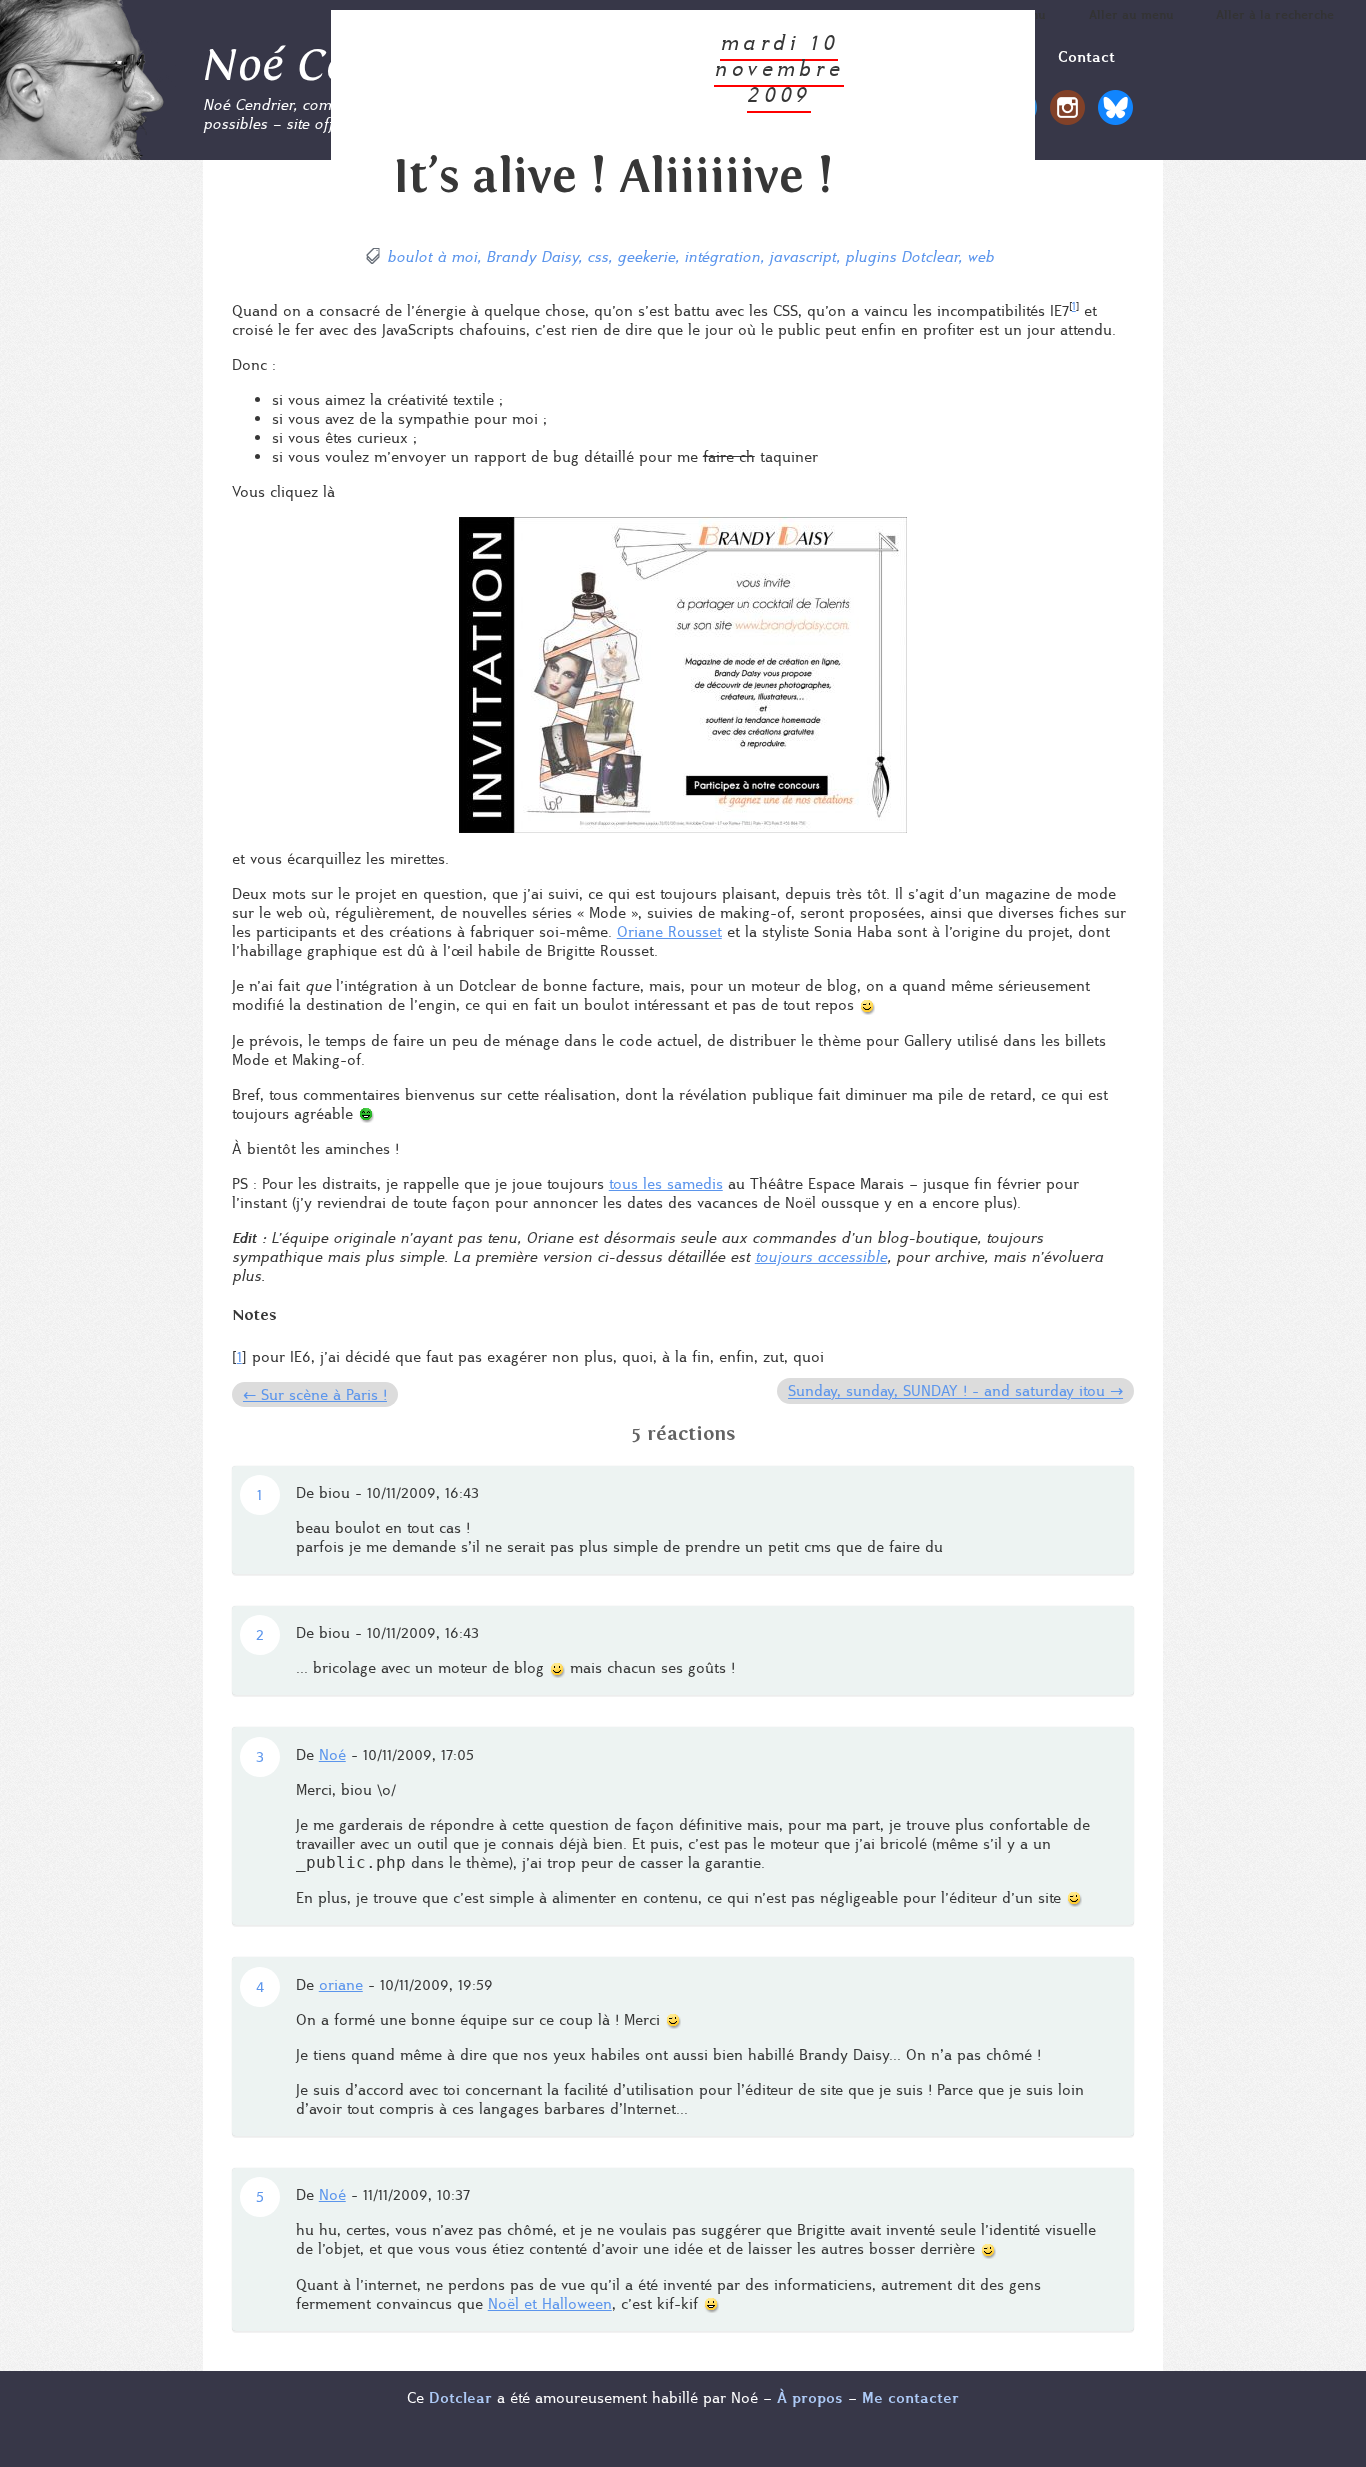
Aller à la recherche (1275, 14)
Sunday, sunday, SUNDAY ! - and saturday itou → (955, 1391)
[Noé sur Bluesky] (1115, 115)
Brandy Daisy (532, 256)
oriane (341, 1984)
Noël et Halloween (550, 2303)
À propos (810, 2397)
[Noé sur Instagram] (1067, 115)
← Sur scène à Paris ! (315, 1394)
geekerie (646, 256)
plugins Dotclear (901, 256)
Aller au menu (1131, 14)
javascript (802, 256)
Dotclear (460, 2397)
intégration (722, 256)
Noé (332, 1754)
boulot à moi (432, 256)
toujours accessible (821, 1256)
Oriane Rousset (669, 931)
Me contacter (910, 2397)
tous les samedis (666, 1183)
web (980, 256)
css (597, 256)
